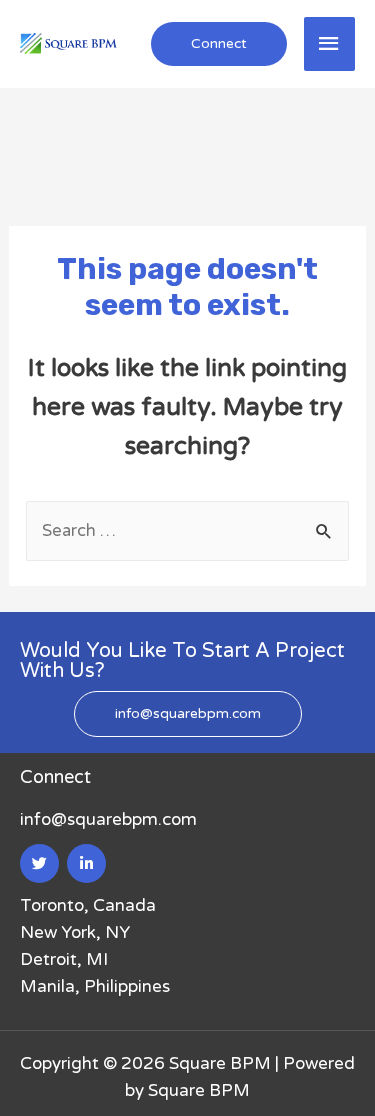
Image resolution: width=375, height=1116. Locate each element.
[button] (188, 714)
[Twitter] (39, 863)
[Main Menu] (330, 44)
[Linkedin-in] (86, 863)
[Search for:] (187, 530)
